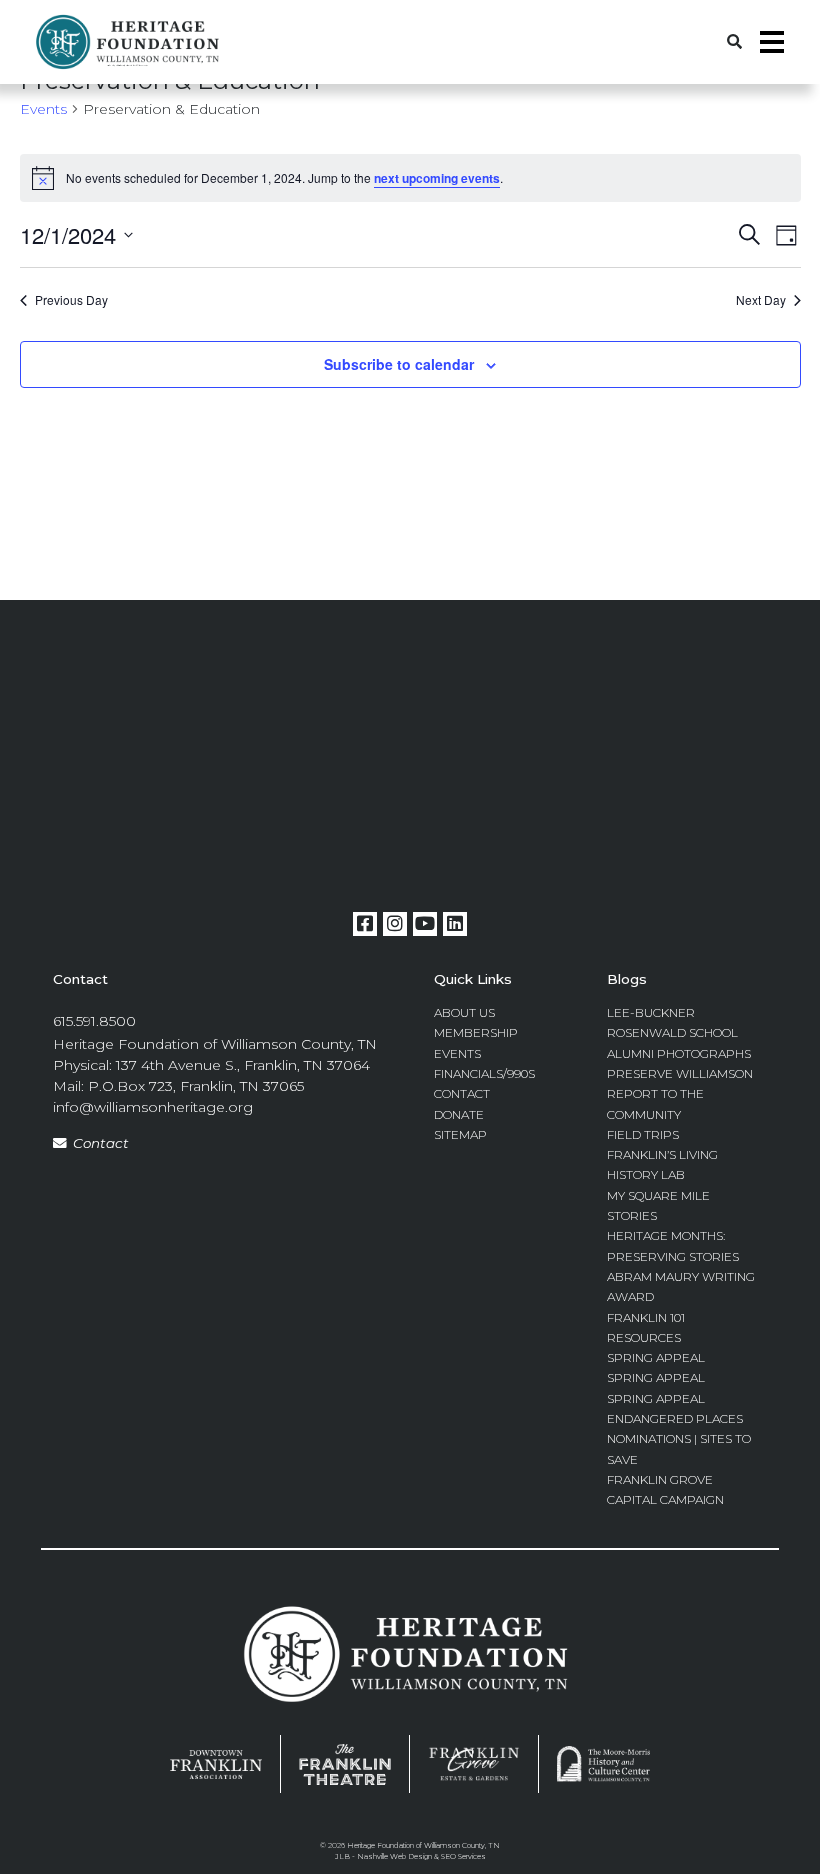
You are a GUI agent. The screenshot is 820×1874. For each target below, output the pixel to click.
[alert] (410, 178)
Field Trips (643, 1134)
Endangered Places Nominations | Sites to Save (679, 1439)
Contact (101, 1143)
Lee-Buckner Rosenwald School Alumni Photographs (679, 1033)
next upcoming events (437, 178)
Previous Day (71, 300)
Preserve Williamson (680, 1073)
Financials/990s (484, 1073)
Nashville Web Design (394, 1856)
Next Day (761, 300)
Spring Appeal (656, 1357)
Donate (459, 1114)
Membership (476, 1032)
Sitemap (460, 1134)
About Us (464, 1012)
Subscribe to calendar (399, 364)
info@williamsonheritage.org (153, 1107)
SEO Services (463, 1856)
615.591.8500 (94, 1021)
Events (43, 109)
